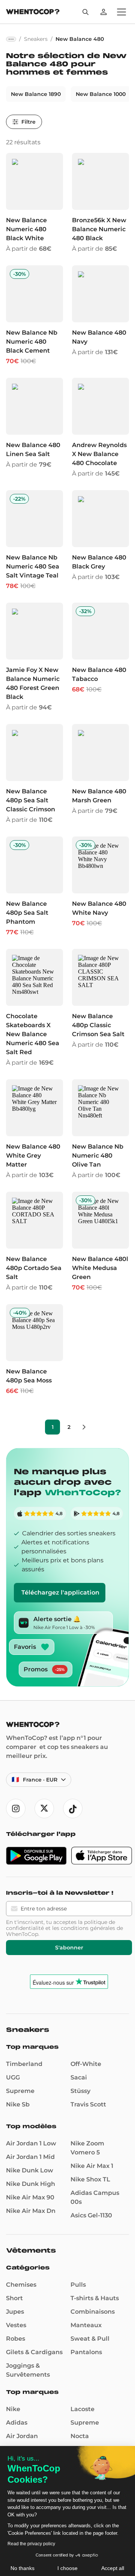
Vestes (16, 2325)
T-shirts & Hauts (95, 2298)
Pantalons (86, 2352)
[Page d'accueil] (33, 13)
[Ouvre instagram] (16, 1809)
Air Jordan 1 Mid (30, 2157)
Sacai (79, 2077)
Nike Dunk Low (30, 2170)
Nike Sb (18, 2104)
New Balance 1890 (36, 94)
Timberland (24, 2064)
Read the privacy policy (31, 2544)
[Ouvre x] (44, 1809)
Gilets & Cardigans (34, 2352)
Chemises (21, 2285)
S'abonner (69, 1948)
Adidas (17, 2423)
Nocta (80, 2436)
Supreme (20, 2091)
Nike (13, 2409)
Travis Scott (88, 2104)
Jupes (15, 2312)
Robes (16, 2339)
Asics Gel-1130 (91, 2215)
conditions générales (88, 1928)
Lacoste (82, 2409)
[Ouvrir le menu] (121, 12)
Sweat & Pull (90, 2339)
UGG (13, 2077)
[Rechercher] (85, 12)
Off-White (86, 2064)
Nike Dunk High (31, 2184)
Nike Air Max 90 (30, 2197)
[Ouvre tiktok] (73, 1809)
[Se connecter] (103, 12)
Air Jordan (22, 2436)
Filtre (28, 122)
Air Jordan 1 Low (31, 2143)
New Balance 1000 (101, 94)
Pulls (78, 2285)
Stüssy (80, 2091)
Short (14, 2298)
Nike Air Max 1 (92, 2166)
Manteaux (86, 2325)
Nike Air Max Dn (31, 2211)
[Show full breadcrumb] (11, 39)
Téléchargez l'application (60, 1592)
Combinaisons (93, 2312)
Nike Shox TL (90, 2179)
